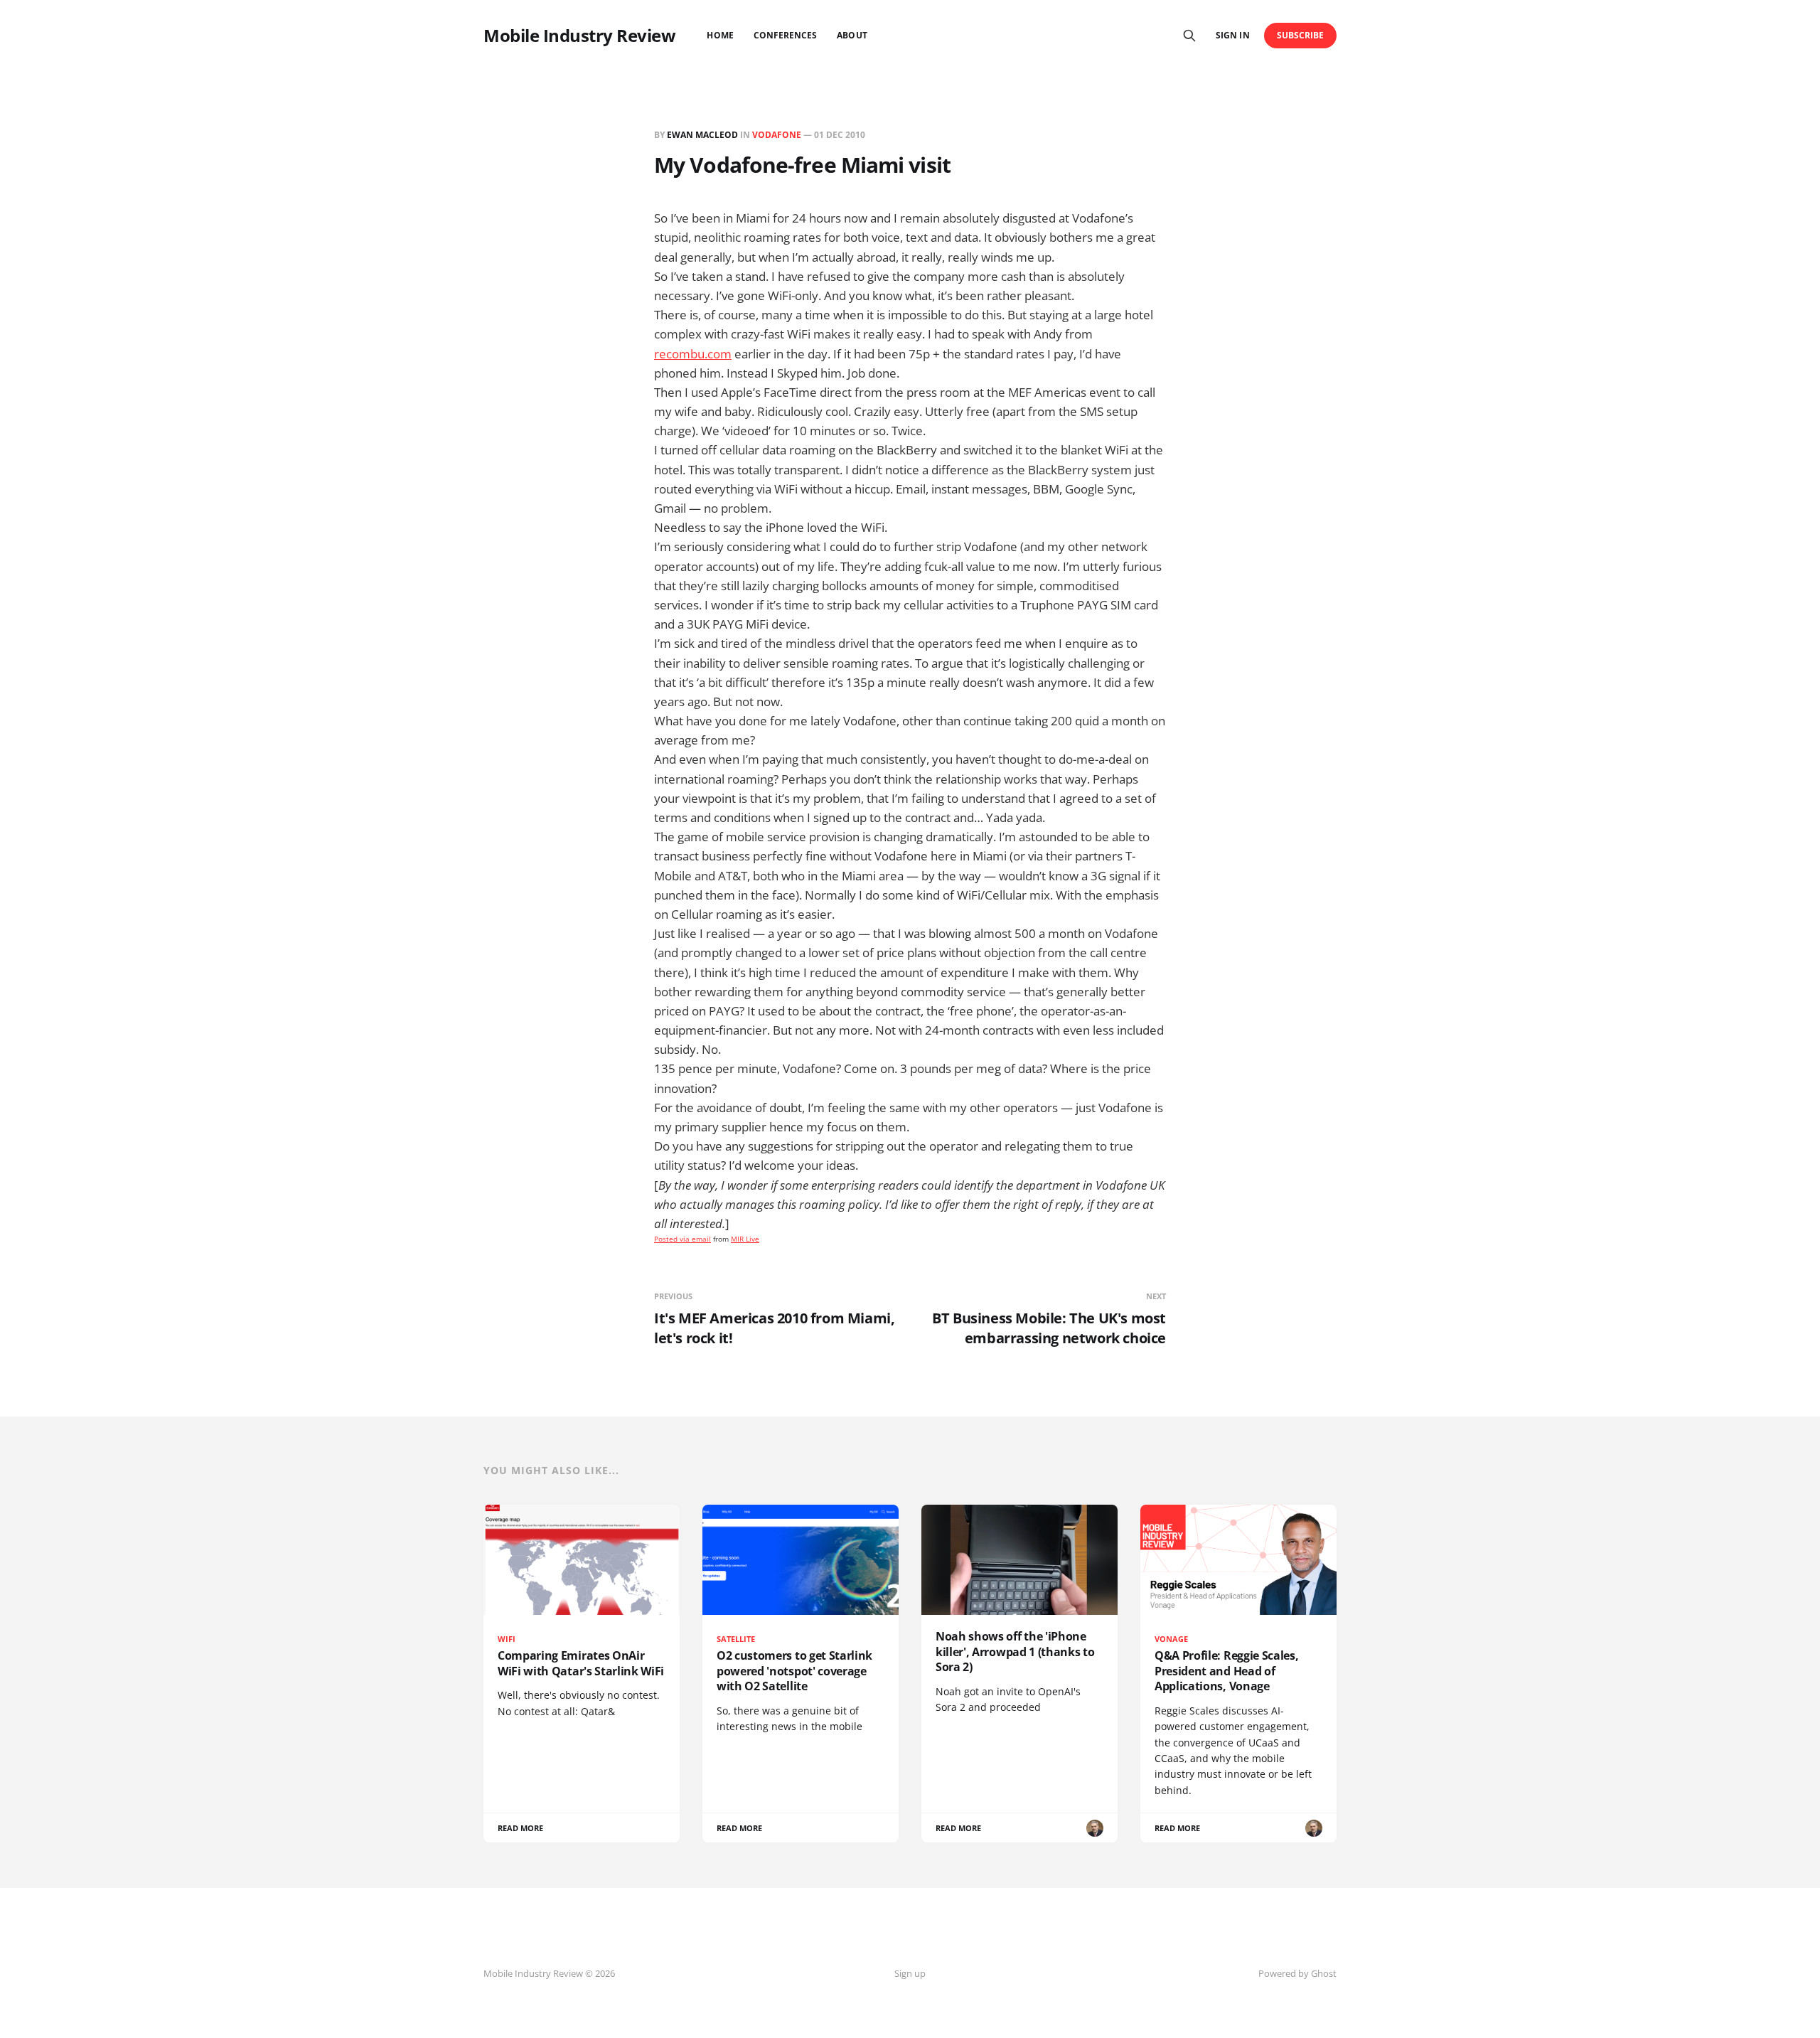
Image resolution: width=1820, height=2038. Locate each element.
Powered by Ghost (1297, 1973)
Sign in (1232, 35)
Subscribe (1301, 35)
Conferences (786, 35)
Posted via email (682, 1239)
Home (720, 35)
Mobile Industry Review (579, 36)
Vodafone (777, 135)
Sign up (910, 1973)
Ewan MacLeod (702, 135)
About (852, 35)
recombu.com (693, 354)
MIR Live (745, 1239)
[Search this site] (1189, 36)
